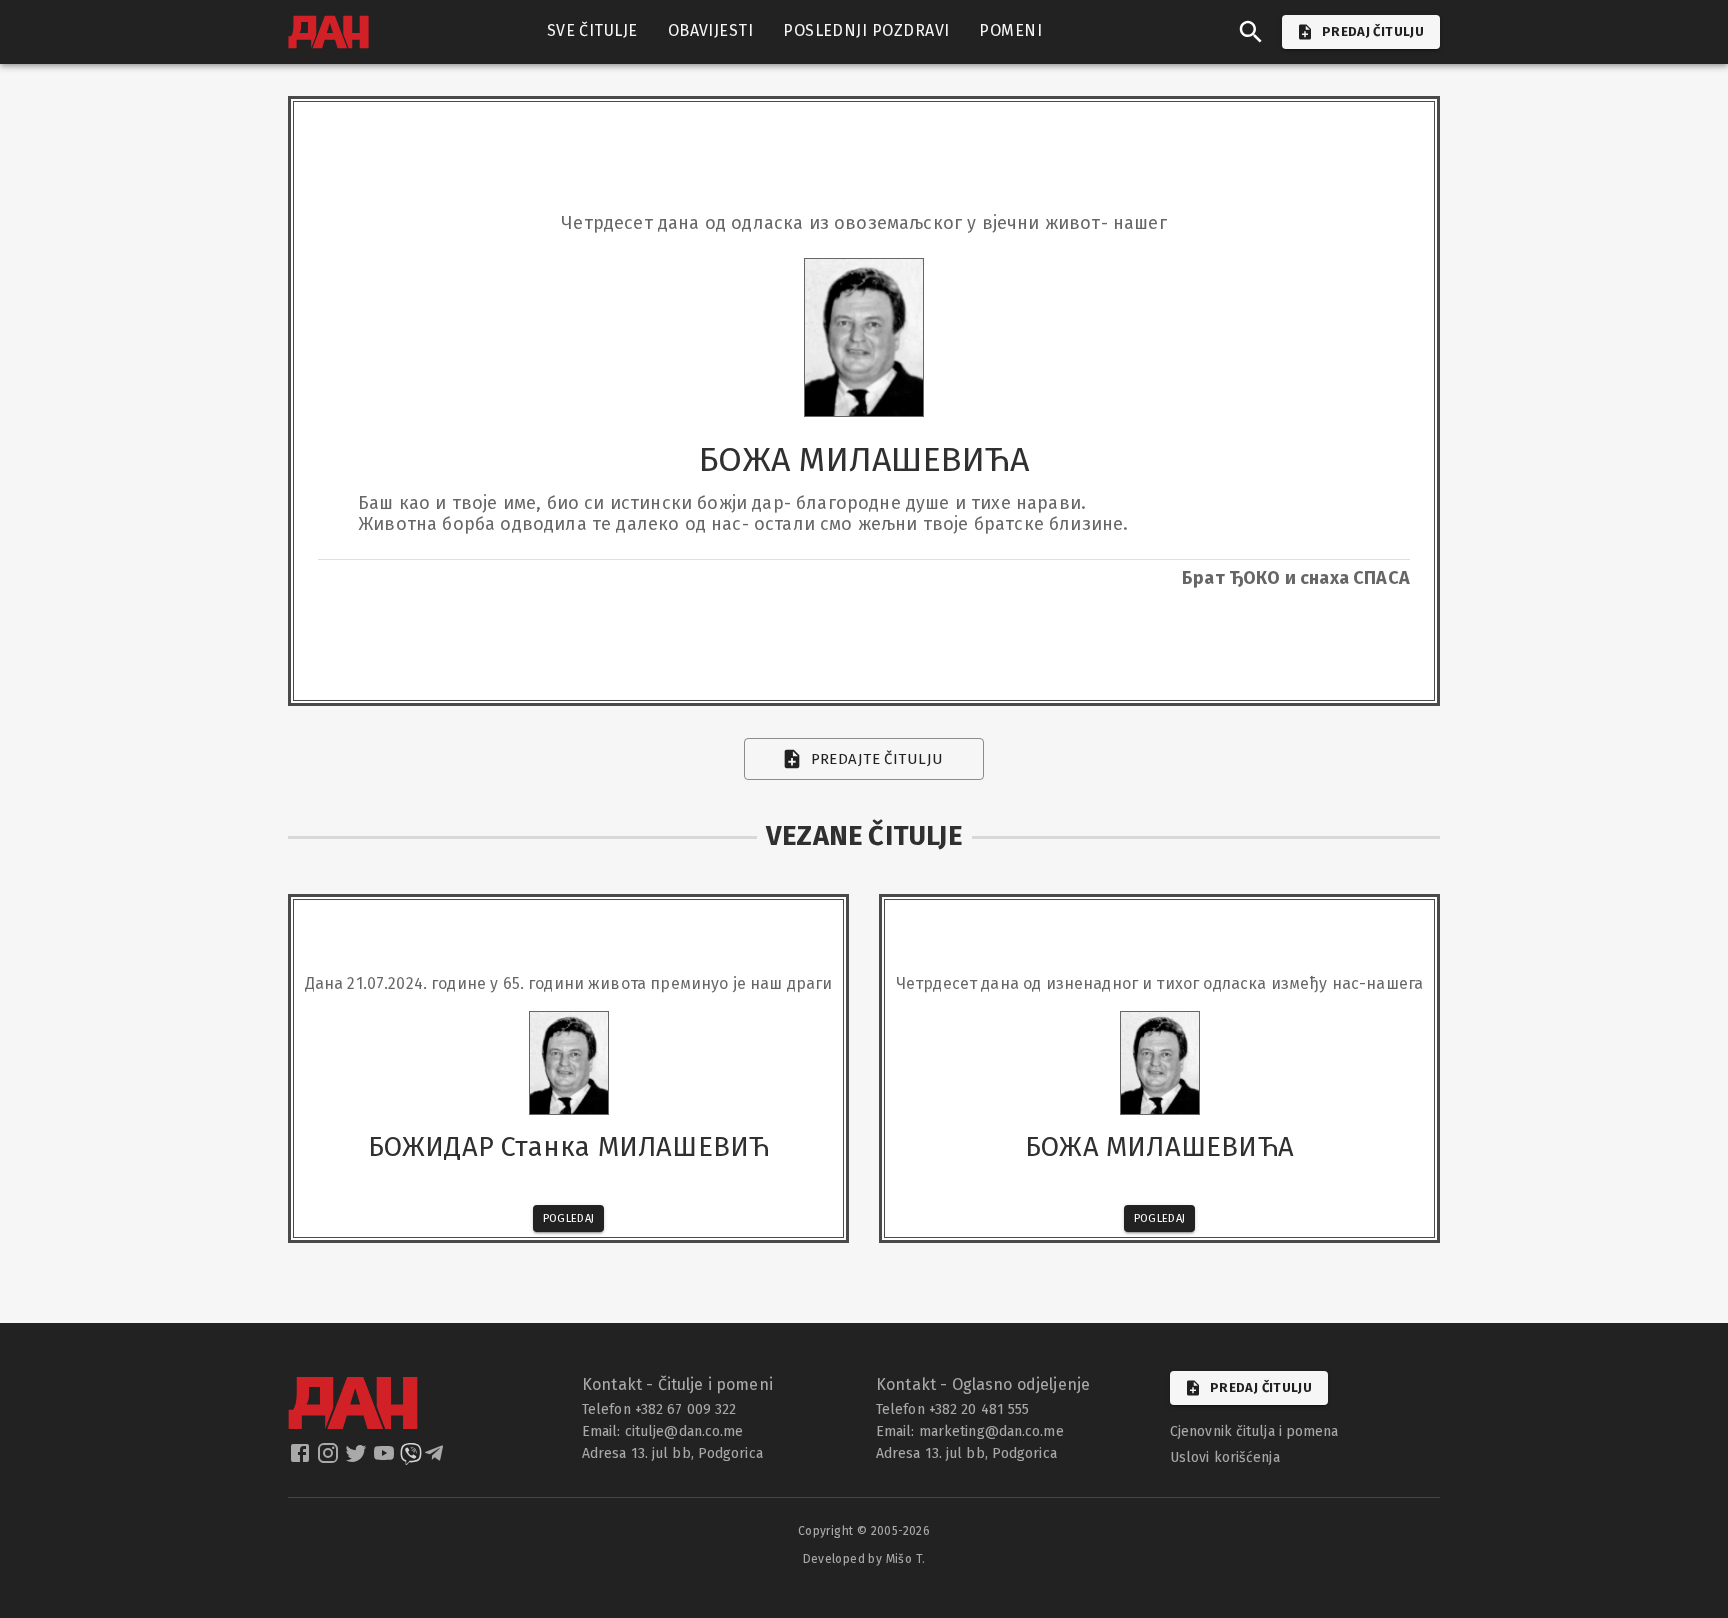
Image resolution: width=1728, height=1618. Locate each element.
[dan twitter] (358, 1459)
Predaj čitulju (1261, 1387)
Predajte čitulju (877, 759)
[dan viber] (411, 1459)
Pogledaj (569, 1218)
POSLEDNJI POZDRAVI (866, 30)
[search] (1251, 32)
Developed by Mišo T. (864, 1559)
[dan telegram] (436, 1459)
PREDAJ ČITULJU (1373, 31)
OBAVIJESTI (711, 30)
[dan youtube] (386, 1459)
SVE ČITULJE (592, 30)
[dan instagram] (330, 1459)
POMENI (1010, 30)
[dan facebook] (302, 1459)
